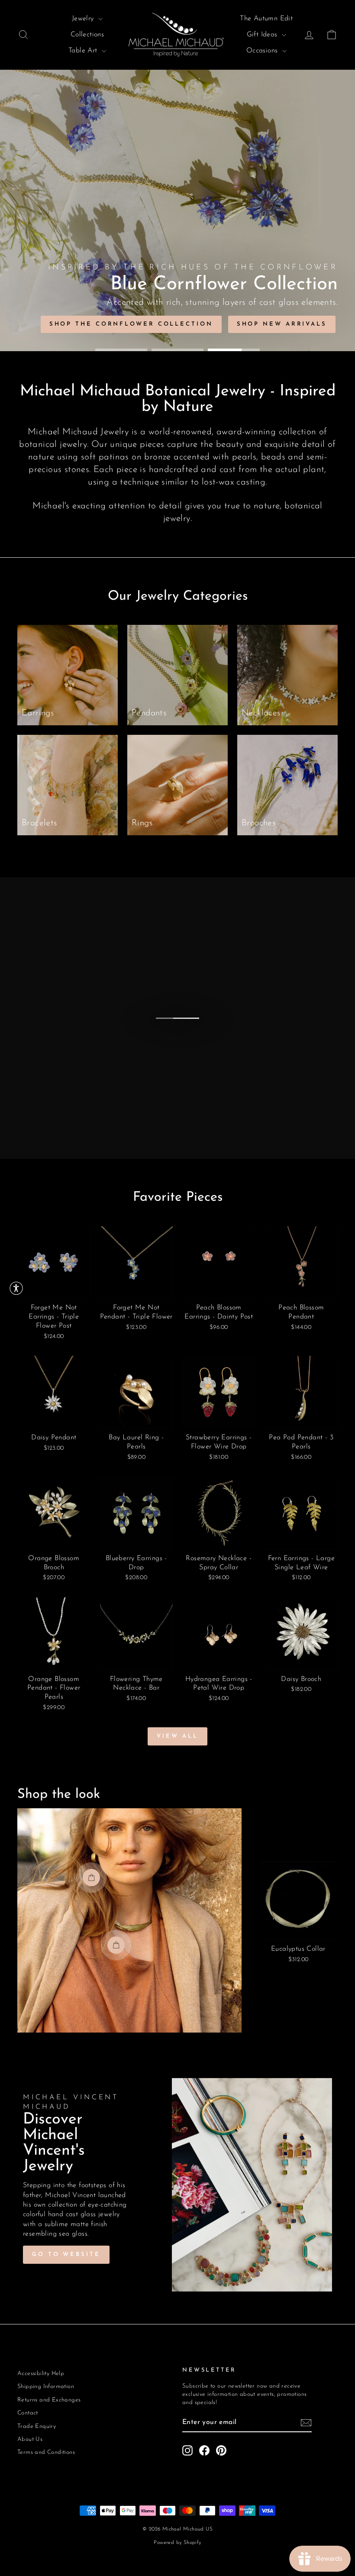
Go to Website (66, 2254)
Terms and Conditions (46, 2452)
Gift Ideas (263, 35)
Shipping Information (46, 2387)
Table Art (84, 51)
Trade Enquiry (37, 2426)
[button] (16, 1288)
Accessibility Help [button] (41, 2374)
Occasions (263, 51)
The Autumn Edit (266, 19)
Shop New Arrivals (282, 324)
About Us (30, 2439)
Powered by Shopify (177, 2543)
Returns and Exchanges (49, 2400)
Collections (87, 35)
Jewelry (84, 19)
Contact (28, 2413)
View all (177, 1736)
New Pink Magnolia (166, 324)
